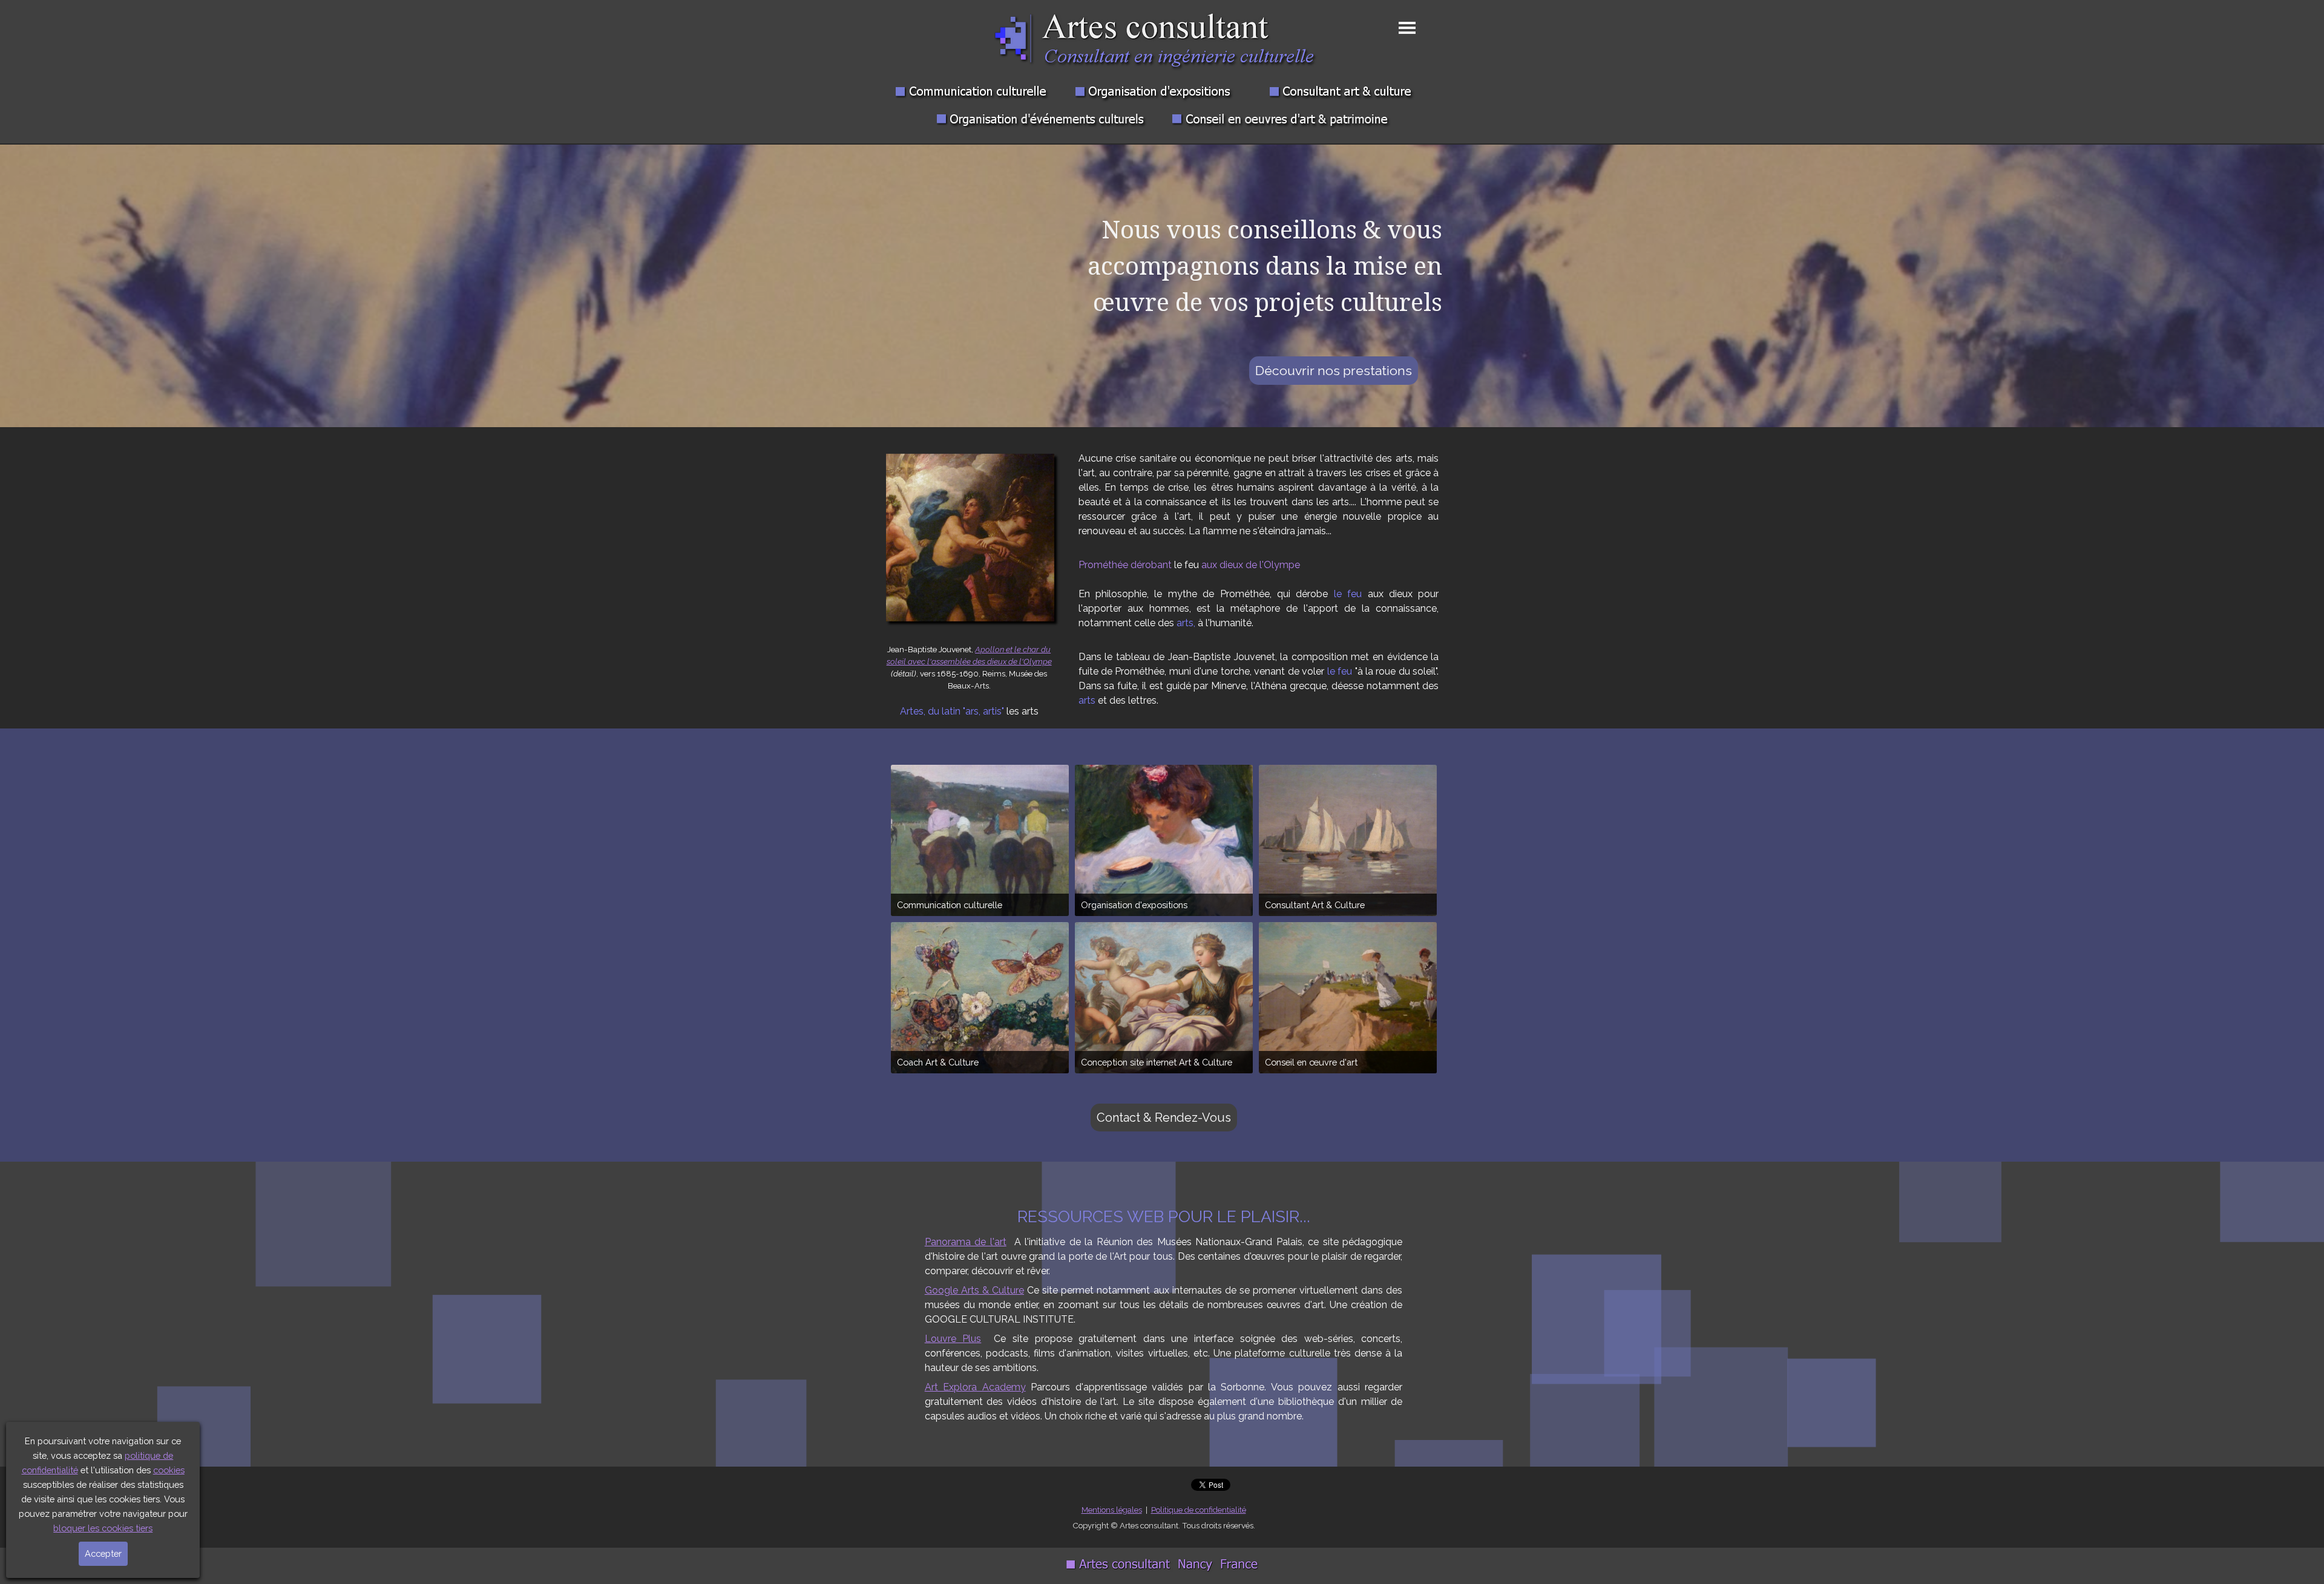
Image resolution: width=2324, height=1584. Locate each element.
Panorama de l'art (966, 1242)
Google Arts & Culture (974, 1290)
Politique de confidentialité (1199, 1510)
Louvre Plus (953, 1339)
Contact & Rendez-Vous (1164, 1118)
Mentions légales (1112, 1510)
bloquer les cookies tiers (103, 1528)
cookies (169, 1470)
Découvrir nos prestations (1334, 371)
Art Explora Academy (975, 1387)
